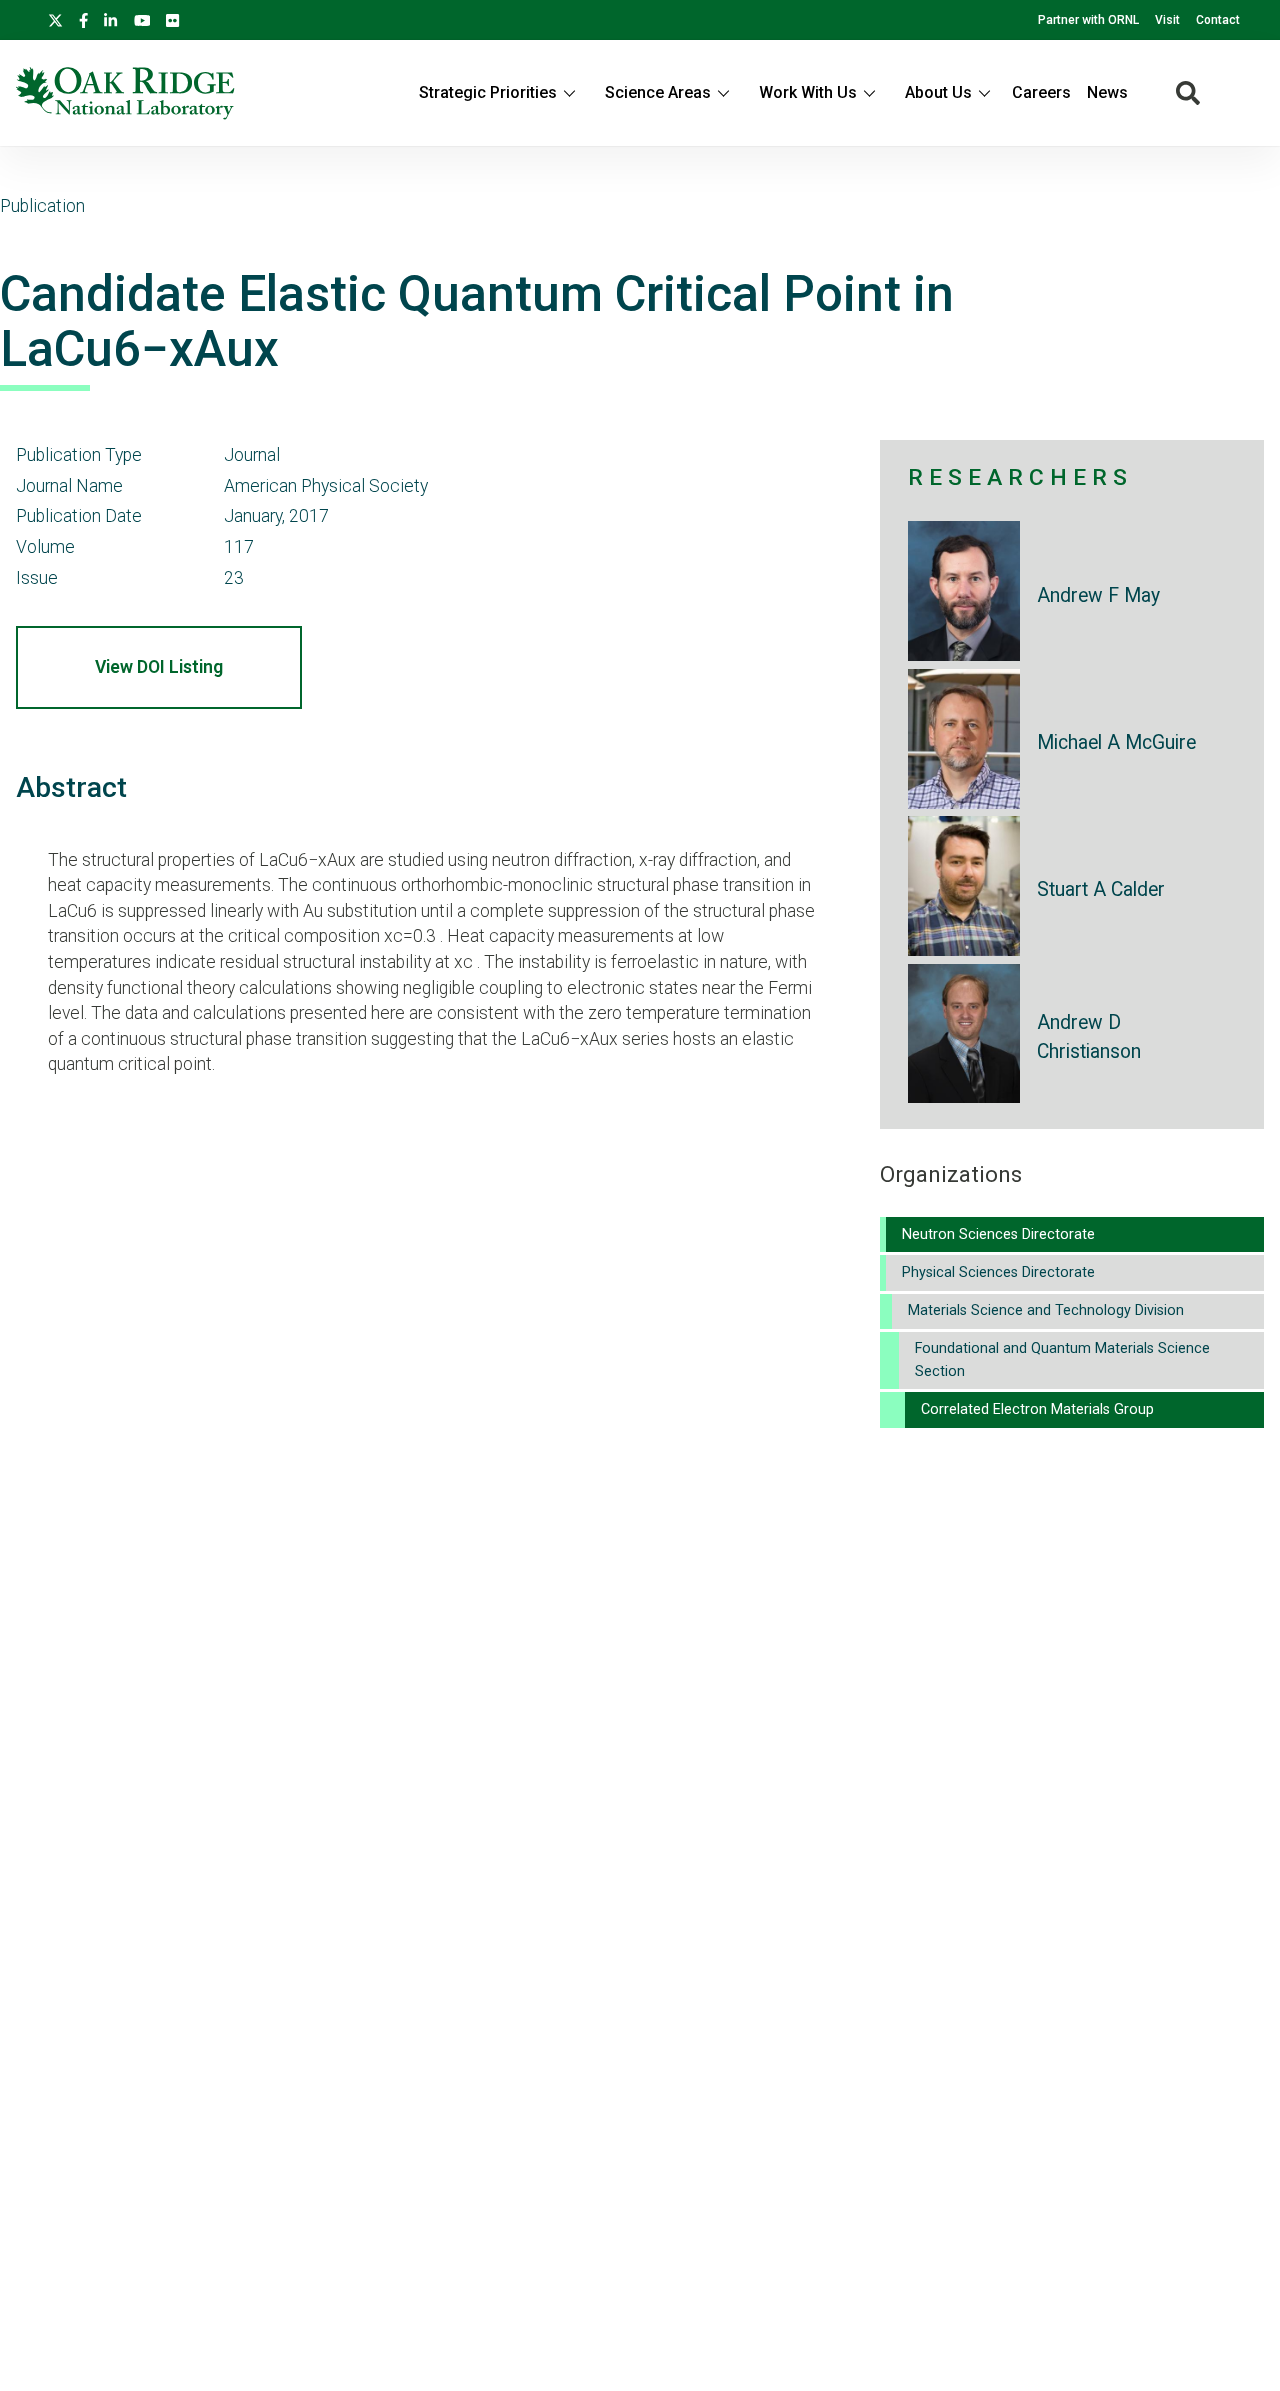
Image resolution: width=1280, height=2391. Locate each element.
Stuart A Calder (1101, 889)
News (1107, 92)
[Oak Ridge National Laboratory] (125, 93)
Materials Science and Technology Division (1046, 1310)
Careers (1041, 92)
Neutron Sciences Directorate (998, 1234)
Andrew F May (1098, 595)
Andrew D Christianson (1089, 1037)
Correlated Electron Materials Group (1037, 1409)
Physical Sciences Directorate (998, 1272)
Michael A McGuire (1116, 742)
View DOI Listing (159, 667)
